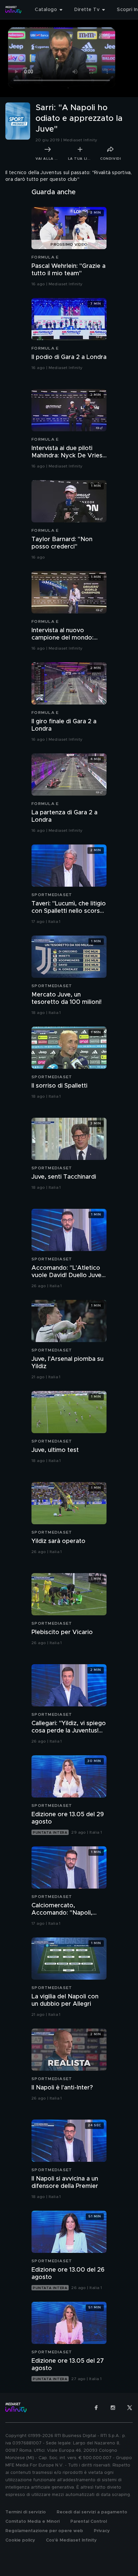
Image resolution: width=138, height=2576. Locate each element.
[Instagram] (113, 2408)
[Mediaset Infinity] (13, 10)
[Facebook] (96, 2408)
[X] (130, 2408)
